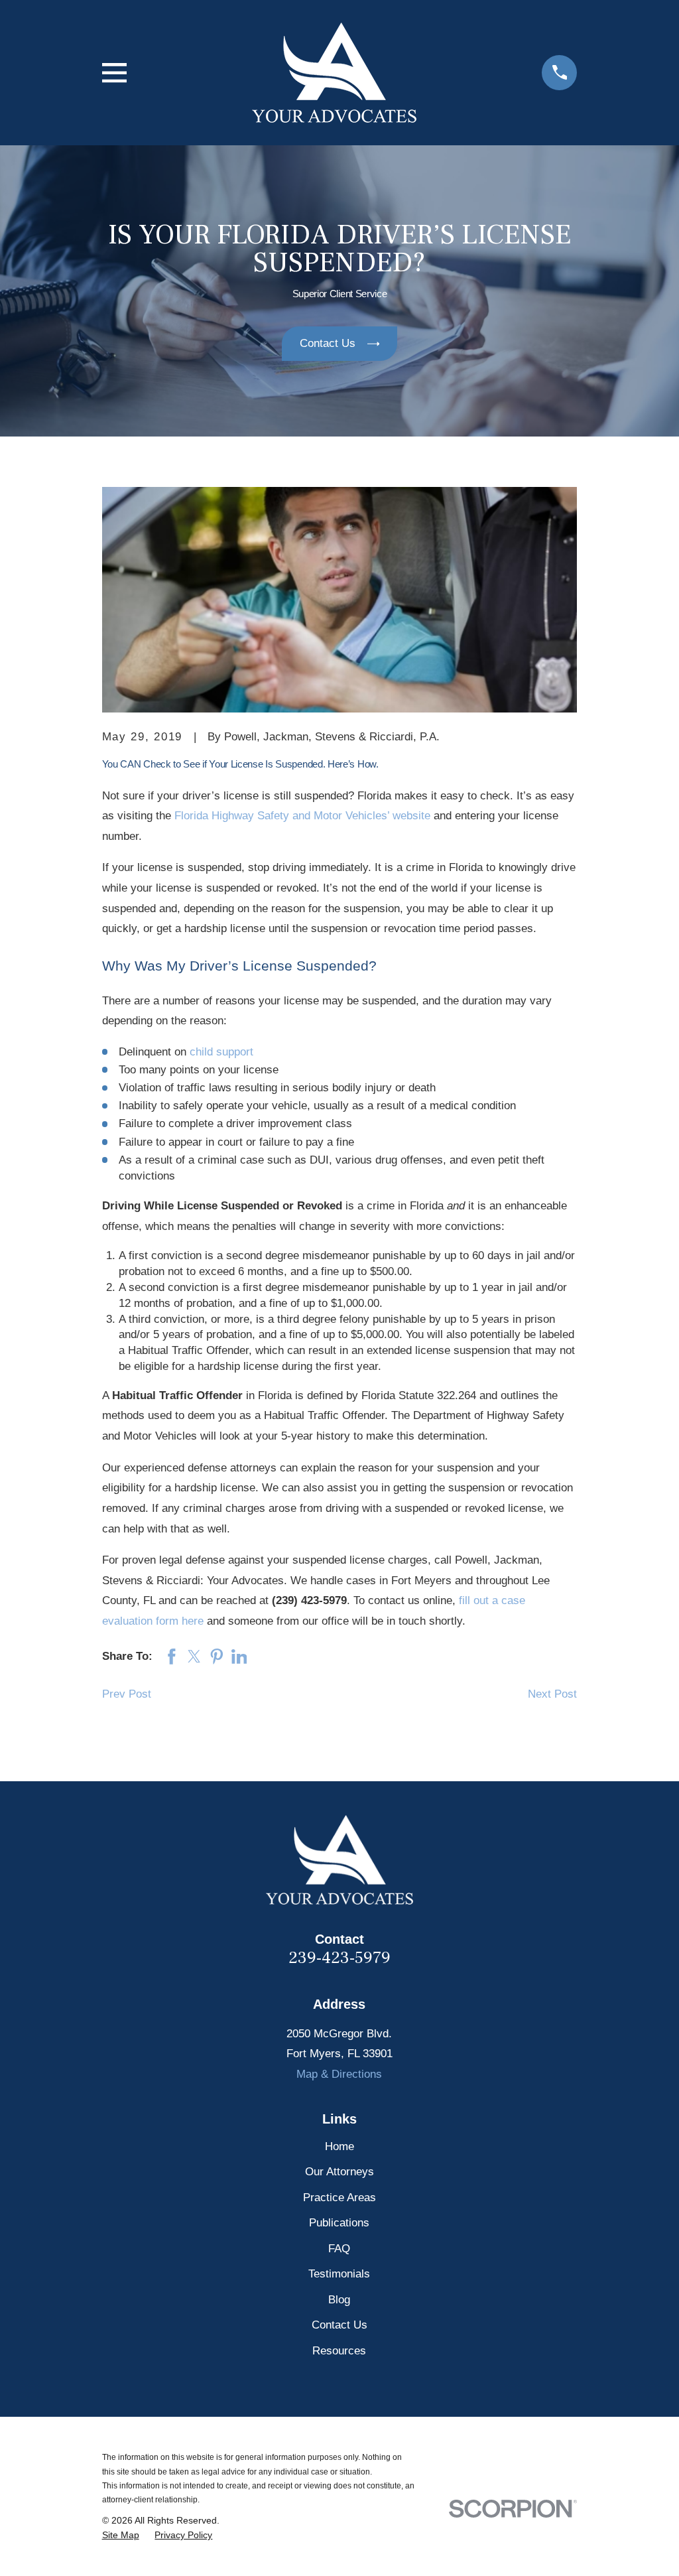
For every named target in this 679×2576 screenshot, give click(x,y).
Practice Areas (339, 2198)
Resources (339, 2351)
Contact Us (339, 2325)
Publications (339, 2223)
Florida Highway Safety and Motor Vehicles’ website (302, 816)
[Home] (334, 73)
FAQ (339, 2249)
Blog (339, 2300)
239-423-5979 (339, 1958)
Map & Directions (339, 2074)
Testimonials (339, 2274)
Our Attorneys (339, 2172)
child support (221, 1052)
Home (339, 2146)
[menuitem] (121, 2536)
